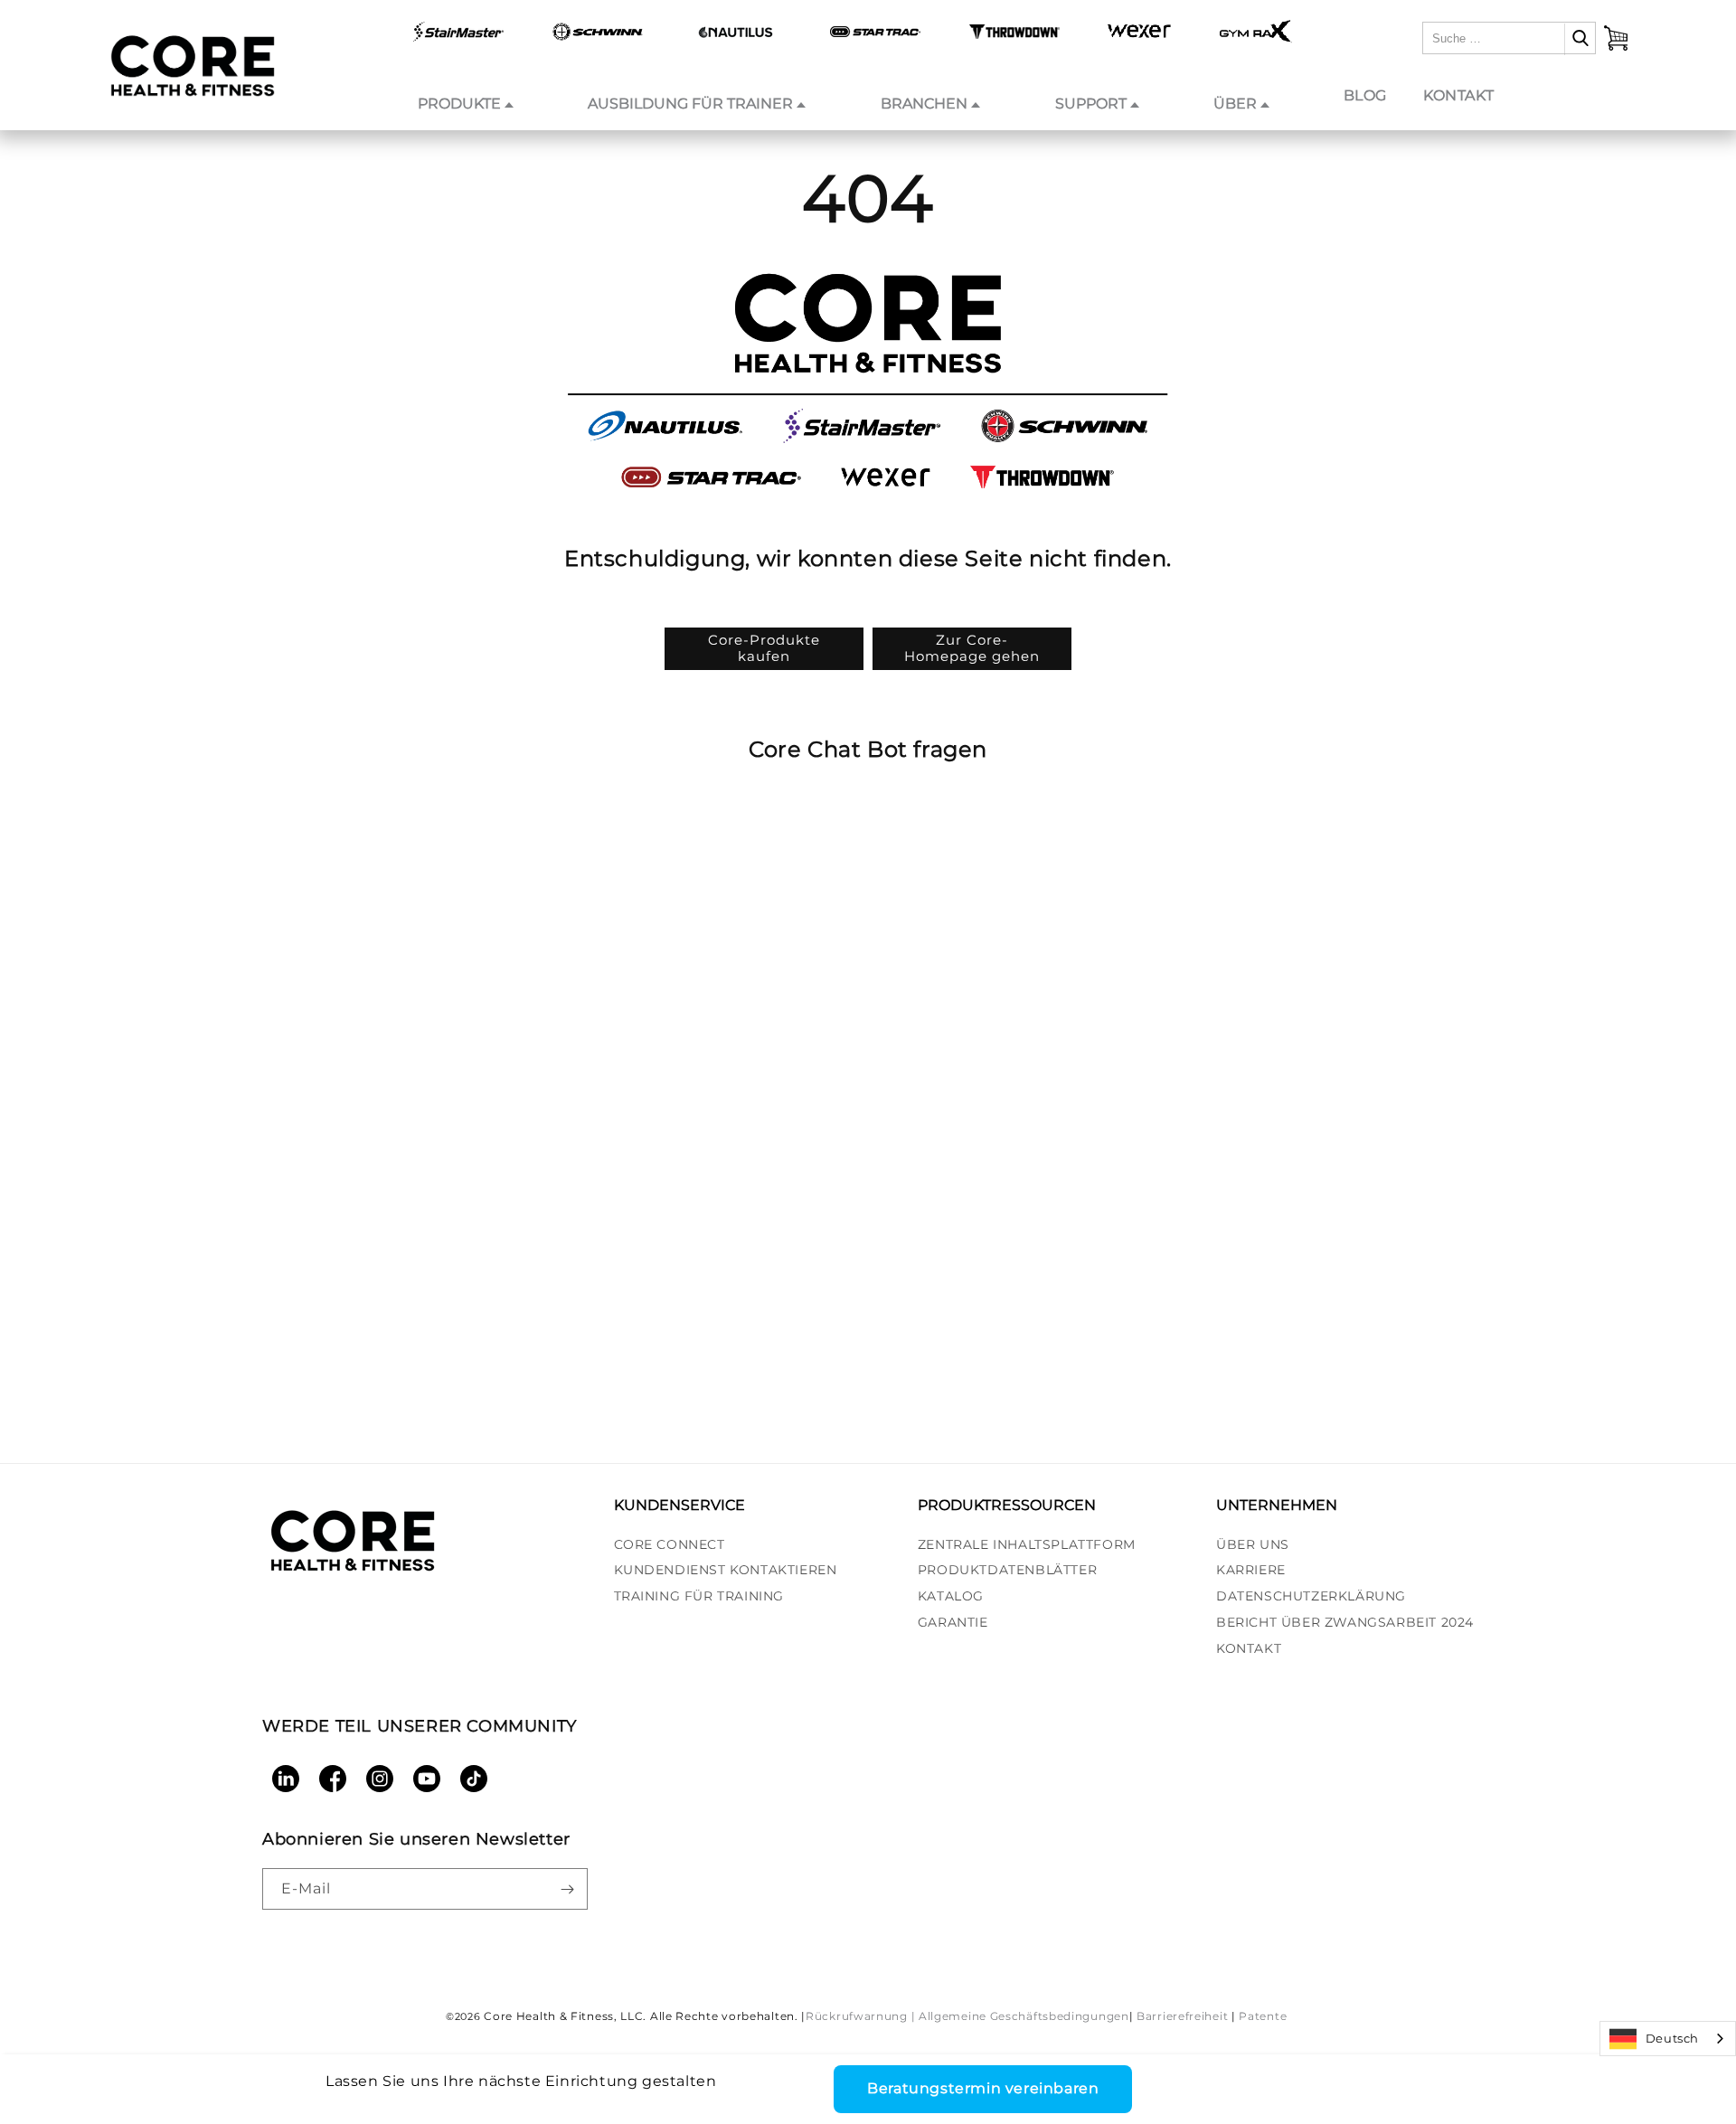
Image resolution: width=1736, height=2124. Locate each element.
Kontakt (1458, 95)
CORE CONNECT (670, 1544)
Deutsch (1672, 2038)
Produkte (459, 104)
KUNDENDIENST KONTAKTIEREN (726, 1570)
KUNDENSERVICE (679, 1505)
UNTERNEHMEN (1277, 1505)
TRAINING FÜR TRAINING (699, 1596)
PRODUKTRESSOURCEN (1007, 1505)
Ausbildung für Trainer (690, 104)
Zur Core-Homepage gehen (972, 648)
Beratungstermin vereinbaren (983, 2088)
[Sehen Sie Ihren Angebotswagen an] (1616, 38)
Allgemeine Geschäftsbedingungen (1024, 2016)
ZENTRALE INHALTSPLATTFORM (1027, 1544)
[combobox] (1668, 2039)
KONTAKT (1249, 1648)
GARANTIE (953, 1622)
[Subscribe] (567, 1889)
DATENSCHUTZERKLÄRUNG (1311, 1596)
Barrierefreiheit (1182, 2016)
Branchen (924, 104)
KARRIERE (1251, 1570)
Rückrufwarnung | (860, 2016)
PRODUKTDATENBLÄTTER (1007, 1570)
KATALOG (951, 1596)
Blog (1365, 95)
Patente (1263, 2016)
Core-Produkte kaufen (764, 648)
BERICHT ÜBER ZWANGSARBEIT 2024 (1345, 1622)
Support (1091, 104)
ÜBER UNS (1253, 1544)
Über (1235, 104)
